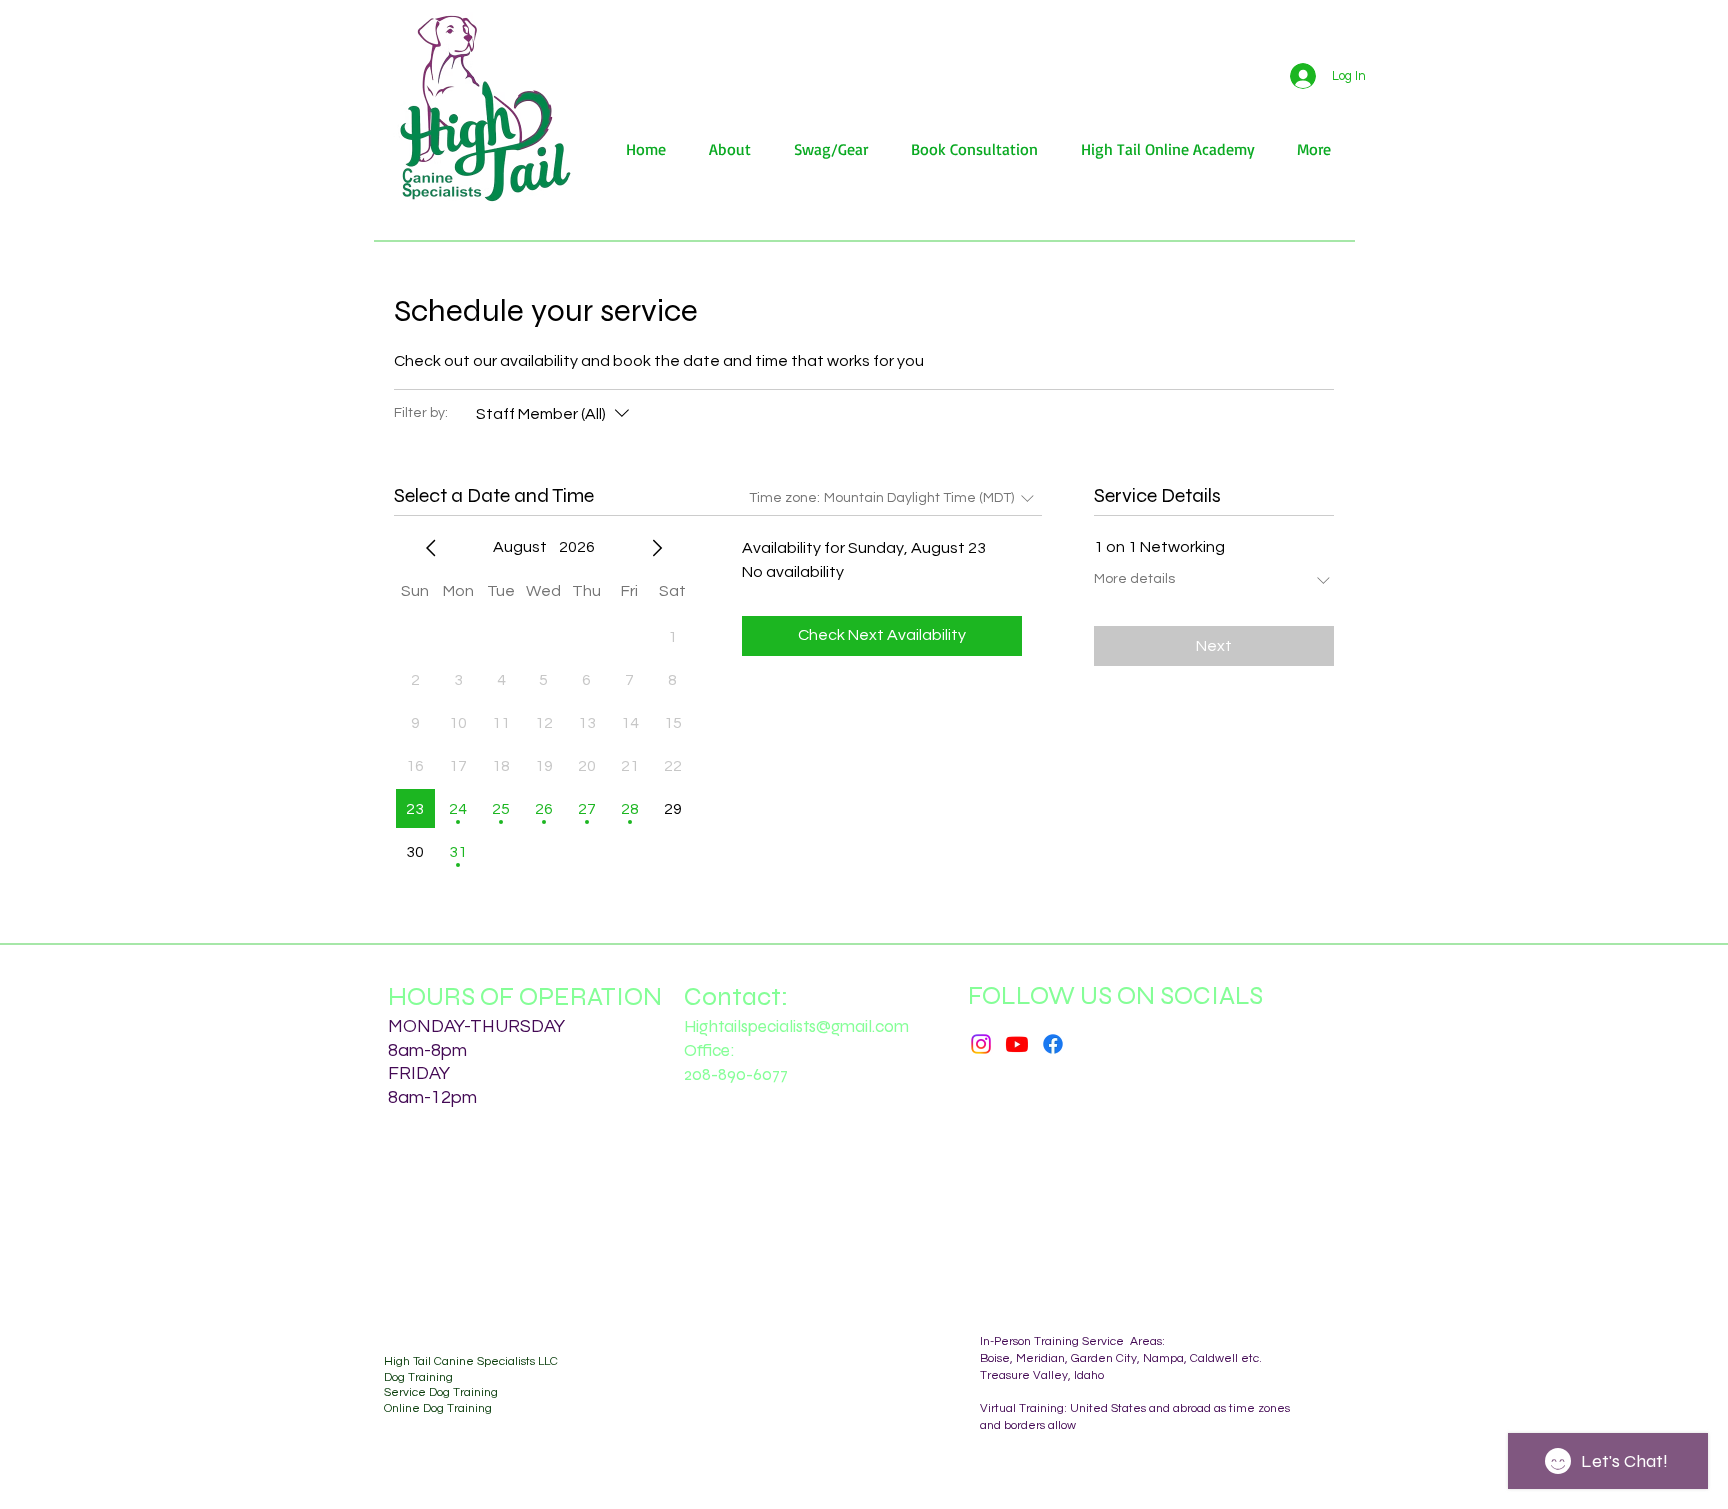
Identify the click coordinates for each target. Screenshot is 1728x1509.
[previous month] (431, 548)
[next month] (657, 548)
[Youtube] (1017, 1044)
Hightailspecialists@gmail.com (796, 1026)
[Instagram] (981, 1044)
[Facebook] (1053, 1044)
